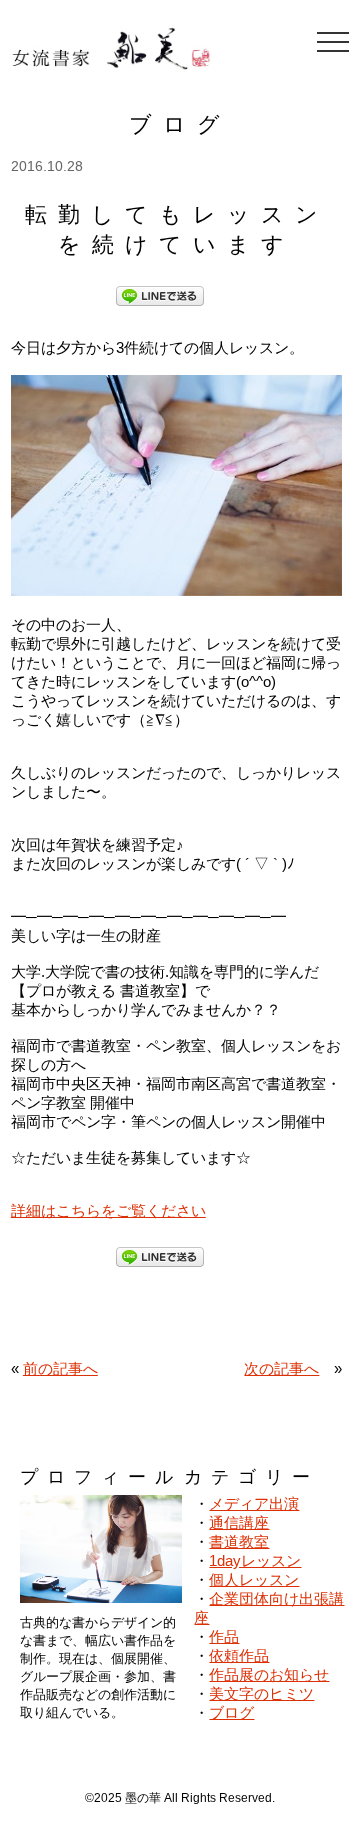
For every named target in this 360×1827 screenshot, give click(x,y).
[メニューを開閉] (333, 42)
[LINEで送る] (160, 294)
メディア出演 (254, 1503)
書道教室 (239, 1541)
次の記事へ (281, 1368)
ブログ (231, 1712)
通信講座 (239, 1522)
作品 (224, 1636)
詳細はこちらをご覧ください (108, 1210)
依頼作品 (239, 1655)
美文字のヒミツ (261, 1693)
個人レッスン (254, 1579)
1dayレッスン (255, 1560)
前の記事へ (60, 1368)
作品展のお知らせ (269, 1674)
